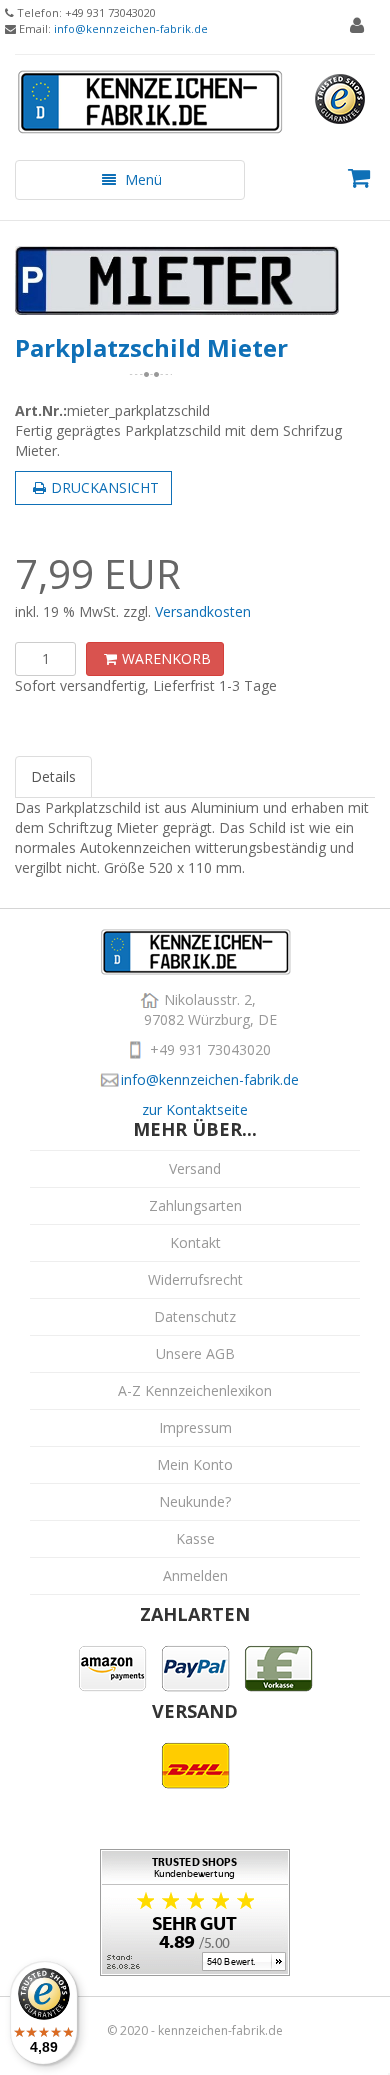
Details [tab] (53, 776)
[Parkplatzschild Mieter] (195, 280)
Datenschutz (195, 1316)
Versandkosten (203, 611)
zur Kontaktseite (195, 1109)
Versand (195, 1168)
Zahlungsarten (195, 1205)
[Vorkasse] (278, 1666)
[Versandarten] (195, 1763)
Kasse (195, 1538)
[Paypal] (195, 1666)
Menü (129, 184)
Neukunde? (195, 1501)
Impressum (195, 1427)
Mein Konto (195, 1464)
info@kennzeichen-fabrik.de (131, 28)
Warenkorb (166, 658)
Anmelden (195, 1575)
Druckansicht (105, 487)
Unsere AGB (195, 1353)
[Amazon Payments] (112, 1666)
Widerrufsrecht (195, 1279)
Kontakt (195, 1242)
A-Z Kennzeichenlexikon (195, 1390)
